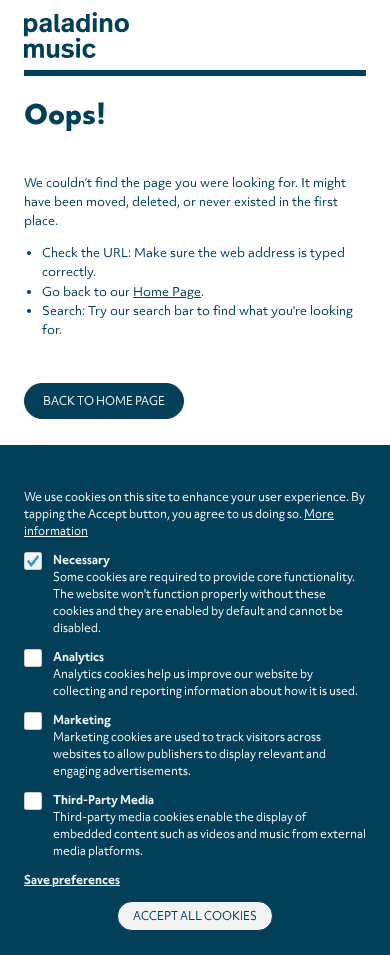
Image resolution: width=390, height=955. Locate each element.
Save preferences (72, 880)
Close (359, 479)
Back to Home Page (104, 401)
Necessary (81, 560)
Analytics (78, 657)
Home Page (167, 291)
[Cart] (335, 35)
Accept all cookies (195, 916)
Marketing (82, 720)
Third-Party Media (103, 800)
